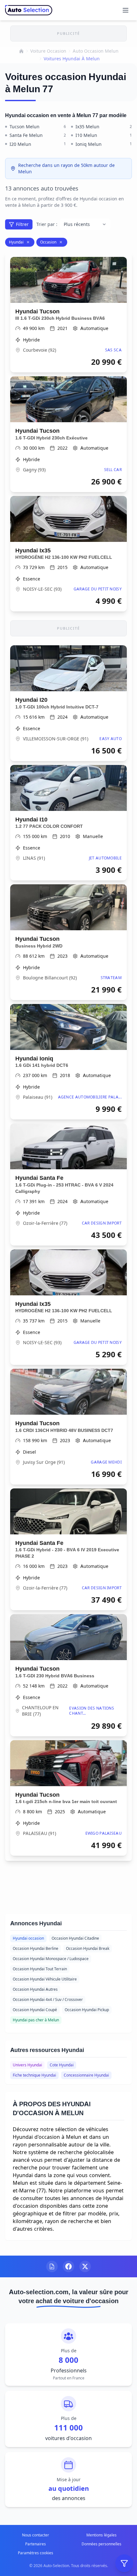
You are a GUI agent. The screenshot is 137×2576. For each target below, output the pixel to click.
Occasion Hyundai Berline (36, 1948)
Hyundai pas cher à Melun (36, 2020)
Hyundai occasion (28, 1938)
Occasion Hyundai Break (88, 1948)
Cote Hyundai (62, 2065)
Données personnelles (101, 2544)
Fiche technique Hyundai (34, 2075)
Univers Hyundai (27, 2065)
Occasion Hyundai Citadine (75, 1938)
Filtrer (22, 224)
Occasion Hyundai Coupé (35, 2010)
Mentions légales (101, 2535)
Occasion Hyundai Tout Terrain (40, 1969)
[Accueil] (21, 51)
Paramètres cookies (36, 2553)
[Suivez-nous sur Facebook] (68, 2266)
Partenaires (36, 2544)
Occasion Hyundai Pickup (87, 2010)
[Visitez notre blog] (52, 2266)
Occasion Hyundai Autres (35, 1989)
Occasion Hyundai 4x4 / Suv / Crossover (48, 1999)
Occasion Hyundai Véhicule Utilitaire (45, 1979)
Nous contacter (36, 2535)
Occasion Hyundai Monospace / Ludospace (51, 1959)
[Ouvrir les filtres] (124, 2563)
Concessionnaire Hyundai (86, 2075)
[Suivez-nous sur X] (85, 2266)
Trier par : (47, 224)
